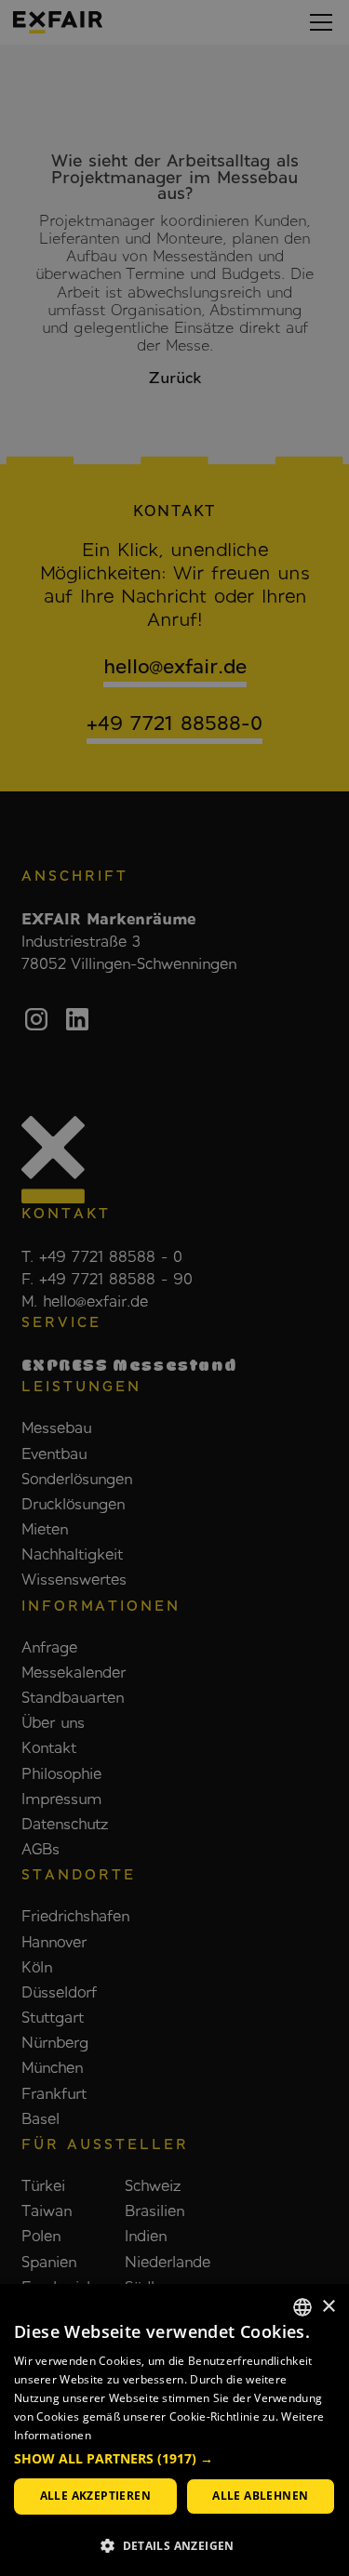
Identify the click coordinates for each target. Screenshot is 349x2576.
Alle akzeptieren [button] (95, 2496)
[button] (174, 2459)
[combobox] (302, 2307)
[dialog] (174, 2430)
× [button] (328, 2307)
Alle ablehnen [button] (260, 2496)
